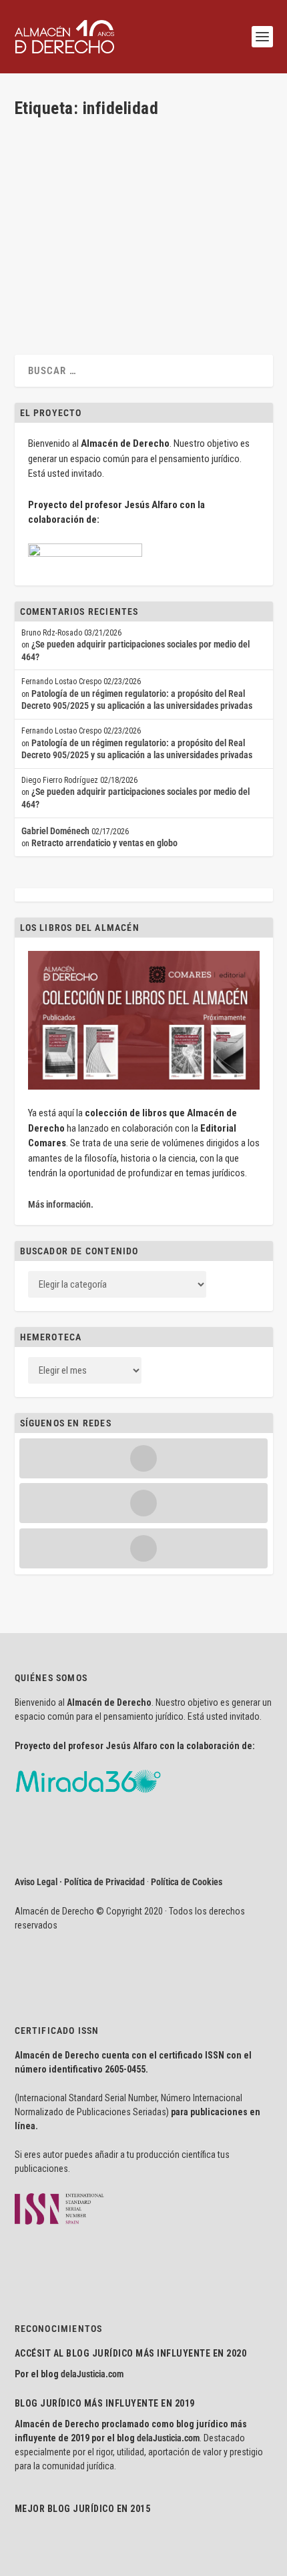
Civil (190, 215)
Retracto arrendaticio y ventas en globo (104, 843)
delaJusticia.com (92, 2374)
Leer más (53, 292)
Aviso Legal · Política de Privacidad (80, 1882)
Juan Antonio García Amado (86, 215)
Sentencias (95, 227)
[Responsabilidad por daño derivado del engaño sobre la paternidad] (142, 142)
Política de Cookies (187, 1882)
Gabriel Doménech (55, 831)
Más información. (61, 1204)
